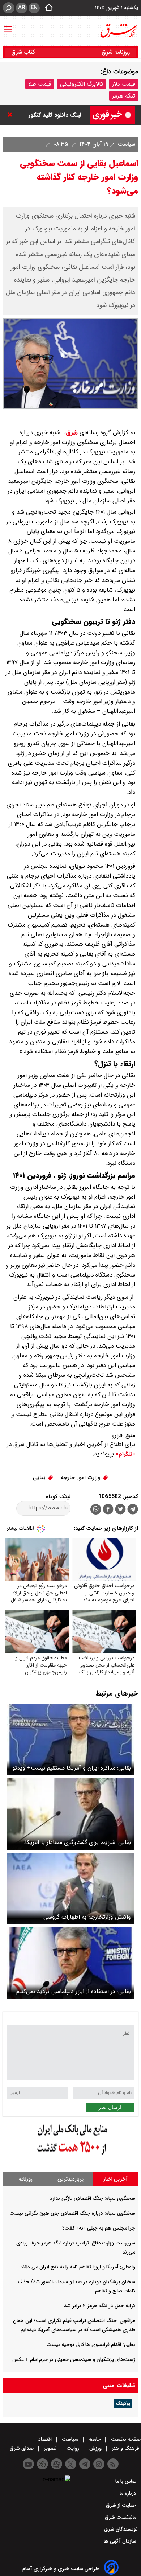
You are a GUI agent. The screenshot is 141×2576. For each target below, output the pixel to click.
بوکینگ (123, 2404)
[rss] (113, 2464)
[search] (9, 8)
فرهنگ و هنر (125, 2448)
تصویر (50, 2448)
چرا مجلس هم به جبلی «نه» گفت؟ (99, 2228)
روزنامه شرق (116, 52)
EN (34, 8)
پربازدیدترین (70, 2179)
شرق (72, 433)
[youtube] (28, 2464)
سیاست (126, 144)
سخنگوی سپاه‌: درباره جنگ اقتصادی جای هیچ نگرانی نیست (72, 2213)
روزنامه (25, 2179)
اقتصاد (45, 2439)
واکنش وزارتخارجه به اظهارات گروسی (87, 1917)
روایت (73, 2448)
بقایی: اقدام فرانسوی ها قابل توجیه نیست (91, 2345)
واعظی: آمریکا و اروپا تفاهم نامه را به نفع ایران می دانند (78, 2267)
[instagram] (99, 2464)
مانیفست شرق (121, 2517)
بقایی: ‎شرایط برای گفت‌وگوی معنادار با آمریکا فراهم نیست (78, 1842)
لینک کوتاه (58, 1497)
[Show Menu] (8, 26)
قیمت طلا (40, 84)
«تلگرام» (125, 1454)
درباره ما (129, 2493)
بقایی (40, 1477)
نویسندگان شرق (121, 2529)
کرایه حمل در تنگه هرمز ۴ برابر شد (100, 2306)
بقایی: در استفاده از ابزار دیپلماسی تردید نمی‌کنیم (74, 1991)
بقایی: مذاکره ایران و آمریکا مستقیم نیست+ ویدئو (72, 1768)
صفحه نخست (125, 2439)
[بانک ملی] (70, 2155)
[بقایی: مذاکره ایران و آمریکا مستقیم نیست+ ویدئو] (70, 1739)
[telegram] (133, 1511)
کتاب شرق (24, 52)
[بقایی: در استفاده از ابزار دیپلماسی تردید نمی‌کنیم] (70, 1963)
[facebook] (108, 1510)
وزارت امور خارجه (82, 1477)
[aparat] (57, 2464)
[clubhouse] (42, 2464)
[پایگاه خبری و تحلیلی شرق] (118, 31)
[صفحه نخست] (47, 8)
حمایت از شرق (122, 2505)
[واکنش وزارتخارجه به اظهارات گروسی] (70, 1888)
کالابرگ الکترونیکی (82, 84)
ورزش (95, 2448)
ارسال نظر (110, 2107)
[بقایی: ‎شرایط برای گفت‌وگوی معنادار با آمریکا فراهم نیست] (70, 1814)
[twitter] (120, 1510)
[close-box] (12, 115)
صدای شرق (22, 2448)
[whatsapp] (96, 1509)
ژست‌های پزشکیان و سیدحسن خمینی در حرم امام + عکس (74, 2359)
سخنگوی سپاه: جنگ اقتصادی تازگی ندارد (93, 2198)
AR (22, 8)
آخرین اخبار (116, 2179)
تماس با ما (127, 2481)
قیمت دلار (124, 84)
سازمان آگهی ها (121, 2541)
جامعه (95, 2439)
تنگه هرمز (124, 96)
